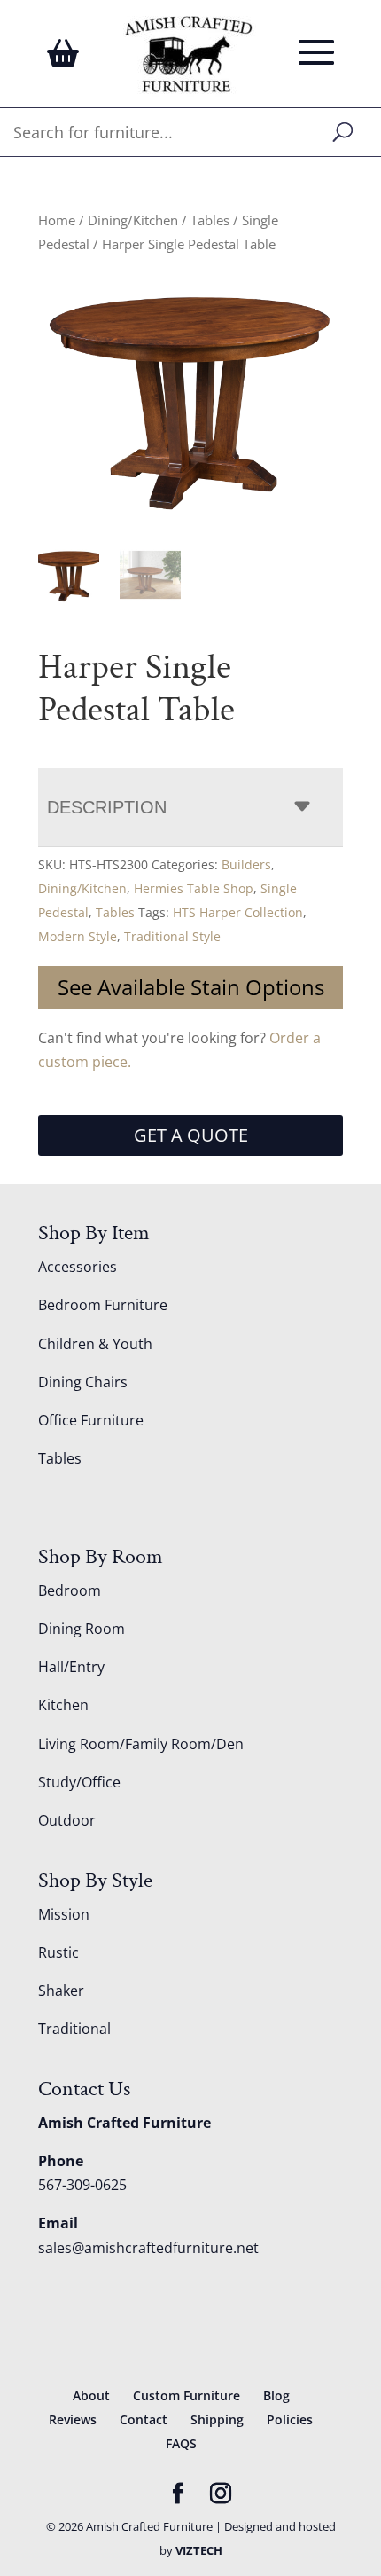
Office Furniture (91, 1420)
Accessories (78, 1267)
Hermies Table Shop (194, 888)
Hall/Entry (71, 1667)
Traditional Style (172, 936)
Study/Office (79, 1782)
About (91, 2395)
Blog (276, 2395)
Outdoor (67, 1820)
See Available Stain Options (191, 987)
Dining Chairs (83, 1382)
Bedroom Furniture (103, 1305)
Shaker (61, 1991)
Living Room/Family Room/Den (141, 1744)
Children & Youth (95, 1344)
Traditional (74, 2029)
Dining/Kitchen (133, 220)
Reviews (73, 2419)
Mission (64, 1914)
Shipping (217, 2419)
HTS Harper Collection (238, 912)
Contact (144, 2419)
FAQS (181, 2443)
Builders (246, 864)
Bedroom (70, 1590)
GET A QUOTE (191, 1135)
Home (57, 220)
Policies (290, 2419)
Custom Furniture (187, 2395)
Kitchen (63, 1705)
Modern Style (78, 936)
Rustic (58, 1952)
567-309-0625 (82, 2185)
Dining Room (82, 1629)
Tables (210, 220)
